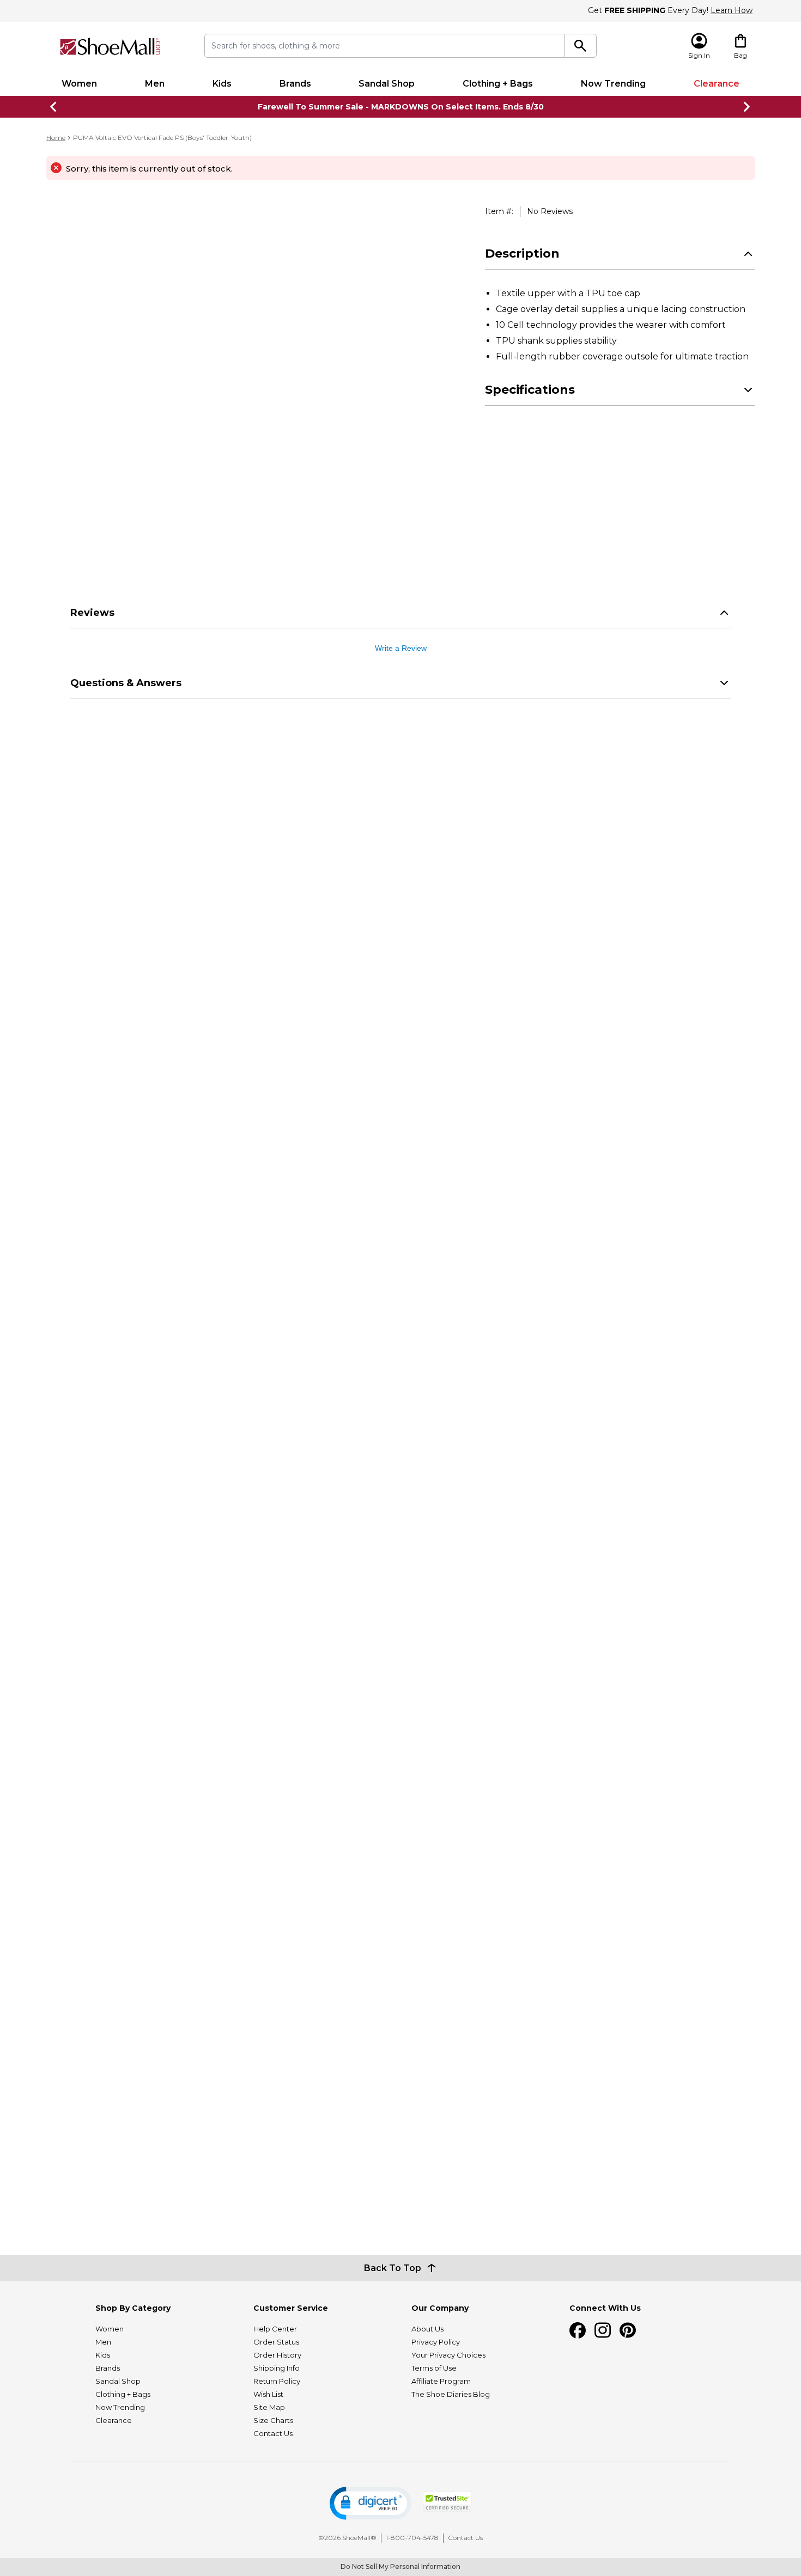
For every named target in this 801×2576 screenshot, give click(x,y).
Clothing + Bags (498, 84)
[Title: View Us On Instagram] (603, 2330)
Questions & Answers (126, 683)
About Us (427, 2329)
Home (56, 138)
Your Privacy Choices (448, 2355)
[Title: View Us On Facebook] (578, 2330)
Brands (295, 84)
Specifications (530, 390)
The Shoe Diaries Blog (451, 2394)
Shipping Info (277, 2368)
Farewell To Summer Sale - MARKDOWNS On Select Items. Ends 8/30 (401, 107)
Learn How (732, 10)
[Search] (581, 46)
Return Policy (277, 2381)
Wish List (268, 2394)
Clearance (717, 84)
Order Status (276, 2342)
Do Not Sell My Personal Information (400, 2566)
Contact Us (273, 2433)
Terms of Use (434, 2368)
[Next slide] (747, 107)
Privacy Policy (436, 2342)
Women (79, 84)
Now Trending (613, 84)
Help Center (275, 2329)
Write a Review (401, 648)
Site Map (269, 2407)
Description (522, 254)
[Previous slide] (54, 107)
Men (155, 84)
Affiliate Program (441, 2381)
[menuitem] (79, 84)
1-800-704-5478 (412, 2538)
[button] (371, 2503)
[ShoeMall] (110, 47)
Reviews (92, 613)
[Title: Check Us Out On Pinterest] (628, 2330)
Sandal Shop (387, 84)
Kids (222, 84)
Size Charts (273, 2420)
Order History (277, 2355)
